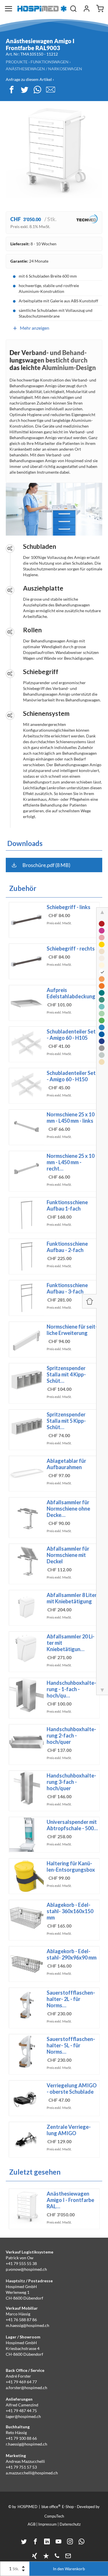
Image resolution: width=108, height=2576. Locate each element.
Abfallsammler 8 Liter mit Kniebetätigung (72, 1598)
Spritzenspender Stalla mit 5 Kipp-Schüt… (66, 1421)
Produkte (17, 62)
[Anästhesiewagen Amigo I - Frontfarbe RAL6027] (102, 1007)
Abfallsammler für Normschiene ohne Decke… (68, 1509)
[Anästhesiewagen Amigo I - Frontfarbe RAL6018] (102, 1020)
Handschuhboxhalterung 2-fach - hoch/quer (71, 1735)
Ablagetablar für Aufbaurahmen (66, 1464)
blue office (51, 2506)
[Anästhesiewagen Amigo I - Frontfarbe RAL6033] (102, 1000)
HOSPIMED (28, 2507)
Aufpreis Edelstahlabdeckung (71, 993)
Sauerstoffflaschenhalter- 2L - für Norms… (71, 1999)
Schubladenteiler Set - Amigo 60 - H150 (71, 1076)
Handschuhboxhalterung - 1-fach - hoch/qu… (71, 1689)
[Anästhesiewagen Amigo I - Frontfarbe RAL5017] (102, 1034)
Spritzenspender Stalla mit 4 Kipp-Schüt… (66, 1374)
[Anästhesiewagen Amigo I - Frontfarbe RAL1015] (102, 1062)
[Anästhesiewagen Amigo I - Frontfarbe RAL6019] (102, 1014)
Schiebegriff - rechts (71, 949)
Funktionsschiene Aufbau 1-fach (67, 1205)
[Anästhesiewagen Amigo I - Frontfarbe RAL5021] (102, 993)
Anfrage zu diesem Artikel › (30, 79)
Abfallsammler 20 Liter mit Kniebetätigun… (71, 1643)
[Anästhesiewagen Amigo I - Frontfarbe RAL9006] (102, 1048)
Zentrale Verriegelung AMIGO (69, 2130)
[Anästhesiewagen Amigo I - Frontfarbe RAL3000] (102, 924)
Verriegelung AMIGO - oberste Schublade (72, 2089)
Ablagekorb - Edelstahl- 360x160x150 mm (70, 1911)
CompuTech (54, 2516)
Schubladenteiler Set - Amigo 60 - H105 (71, 1035)
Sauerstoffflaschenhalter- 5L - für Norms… (71, 2045)
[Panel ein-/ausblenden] (89, 1301)
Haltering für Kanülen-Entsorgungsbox (71, 1866)
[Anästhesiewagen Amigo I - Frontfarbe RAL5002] (102, 1041)
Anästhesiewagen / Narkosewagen (44, 69)
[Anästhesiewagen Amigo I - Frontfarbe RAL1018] (102, 944)
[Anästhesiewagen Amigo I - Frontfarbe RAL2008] (102, 986)
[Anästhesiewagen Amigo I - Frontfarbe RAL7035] (102, 1055)
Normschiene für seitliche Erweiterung (72, 1330)
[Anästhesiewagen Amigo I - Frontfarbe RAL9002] (102, 958)
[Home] (42, 9)
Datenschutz (70, 2524)
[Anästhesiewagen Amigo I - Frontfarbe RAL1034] (102, 979)
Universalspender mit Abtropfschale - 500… (72, 1825)
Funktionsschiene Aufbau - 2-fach (67, 1247)
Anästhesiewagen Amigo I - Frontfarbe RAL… (70, 2200)
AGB (32, 2524)
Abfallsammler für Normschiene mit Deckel (68, 1555)
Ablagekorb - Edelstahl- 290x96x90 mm (72, 1954)
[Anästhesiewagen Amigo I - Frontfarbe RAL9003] (102, 972)
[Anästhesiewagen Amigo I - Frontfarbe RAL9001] (102, 965)
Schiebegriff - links (69, 907)
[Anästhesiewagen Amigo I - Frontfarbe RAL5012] (102, 1027)
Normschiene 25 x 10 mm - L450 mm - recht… (71, 1162)
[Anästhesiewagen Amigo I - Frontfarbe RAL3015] (102, 938)
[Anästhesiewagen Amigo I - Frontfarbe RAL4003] (102, 931)
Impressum (48, 2524)
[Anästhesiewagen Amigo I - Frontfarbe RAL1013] (102, 951)
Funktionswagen (50, 62)
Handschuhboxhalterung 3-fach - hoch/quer (71, 1782)
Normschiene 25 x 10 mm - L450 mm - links (71, 1118)
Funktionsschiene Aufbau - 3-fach (67, 1288)
